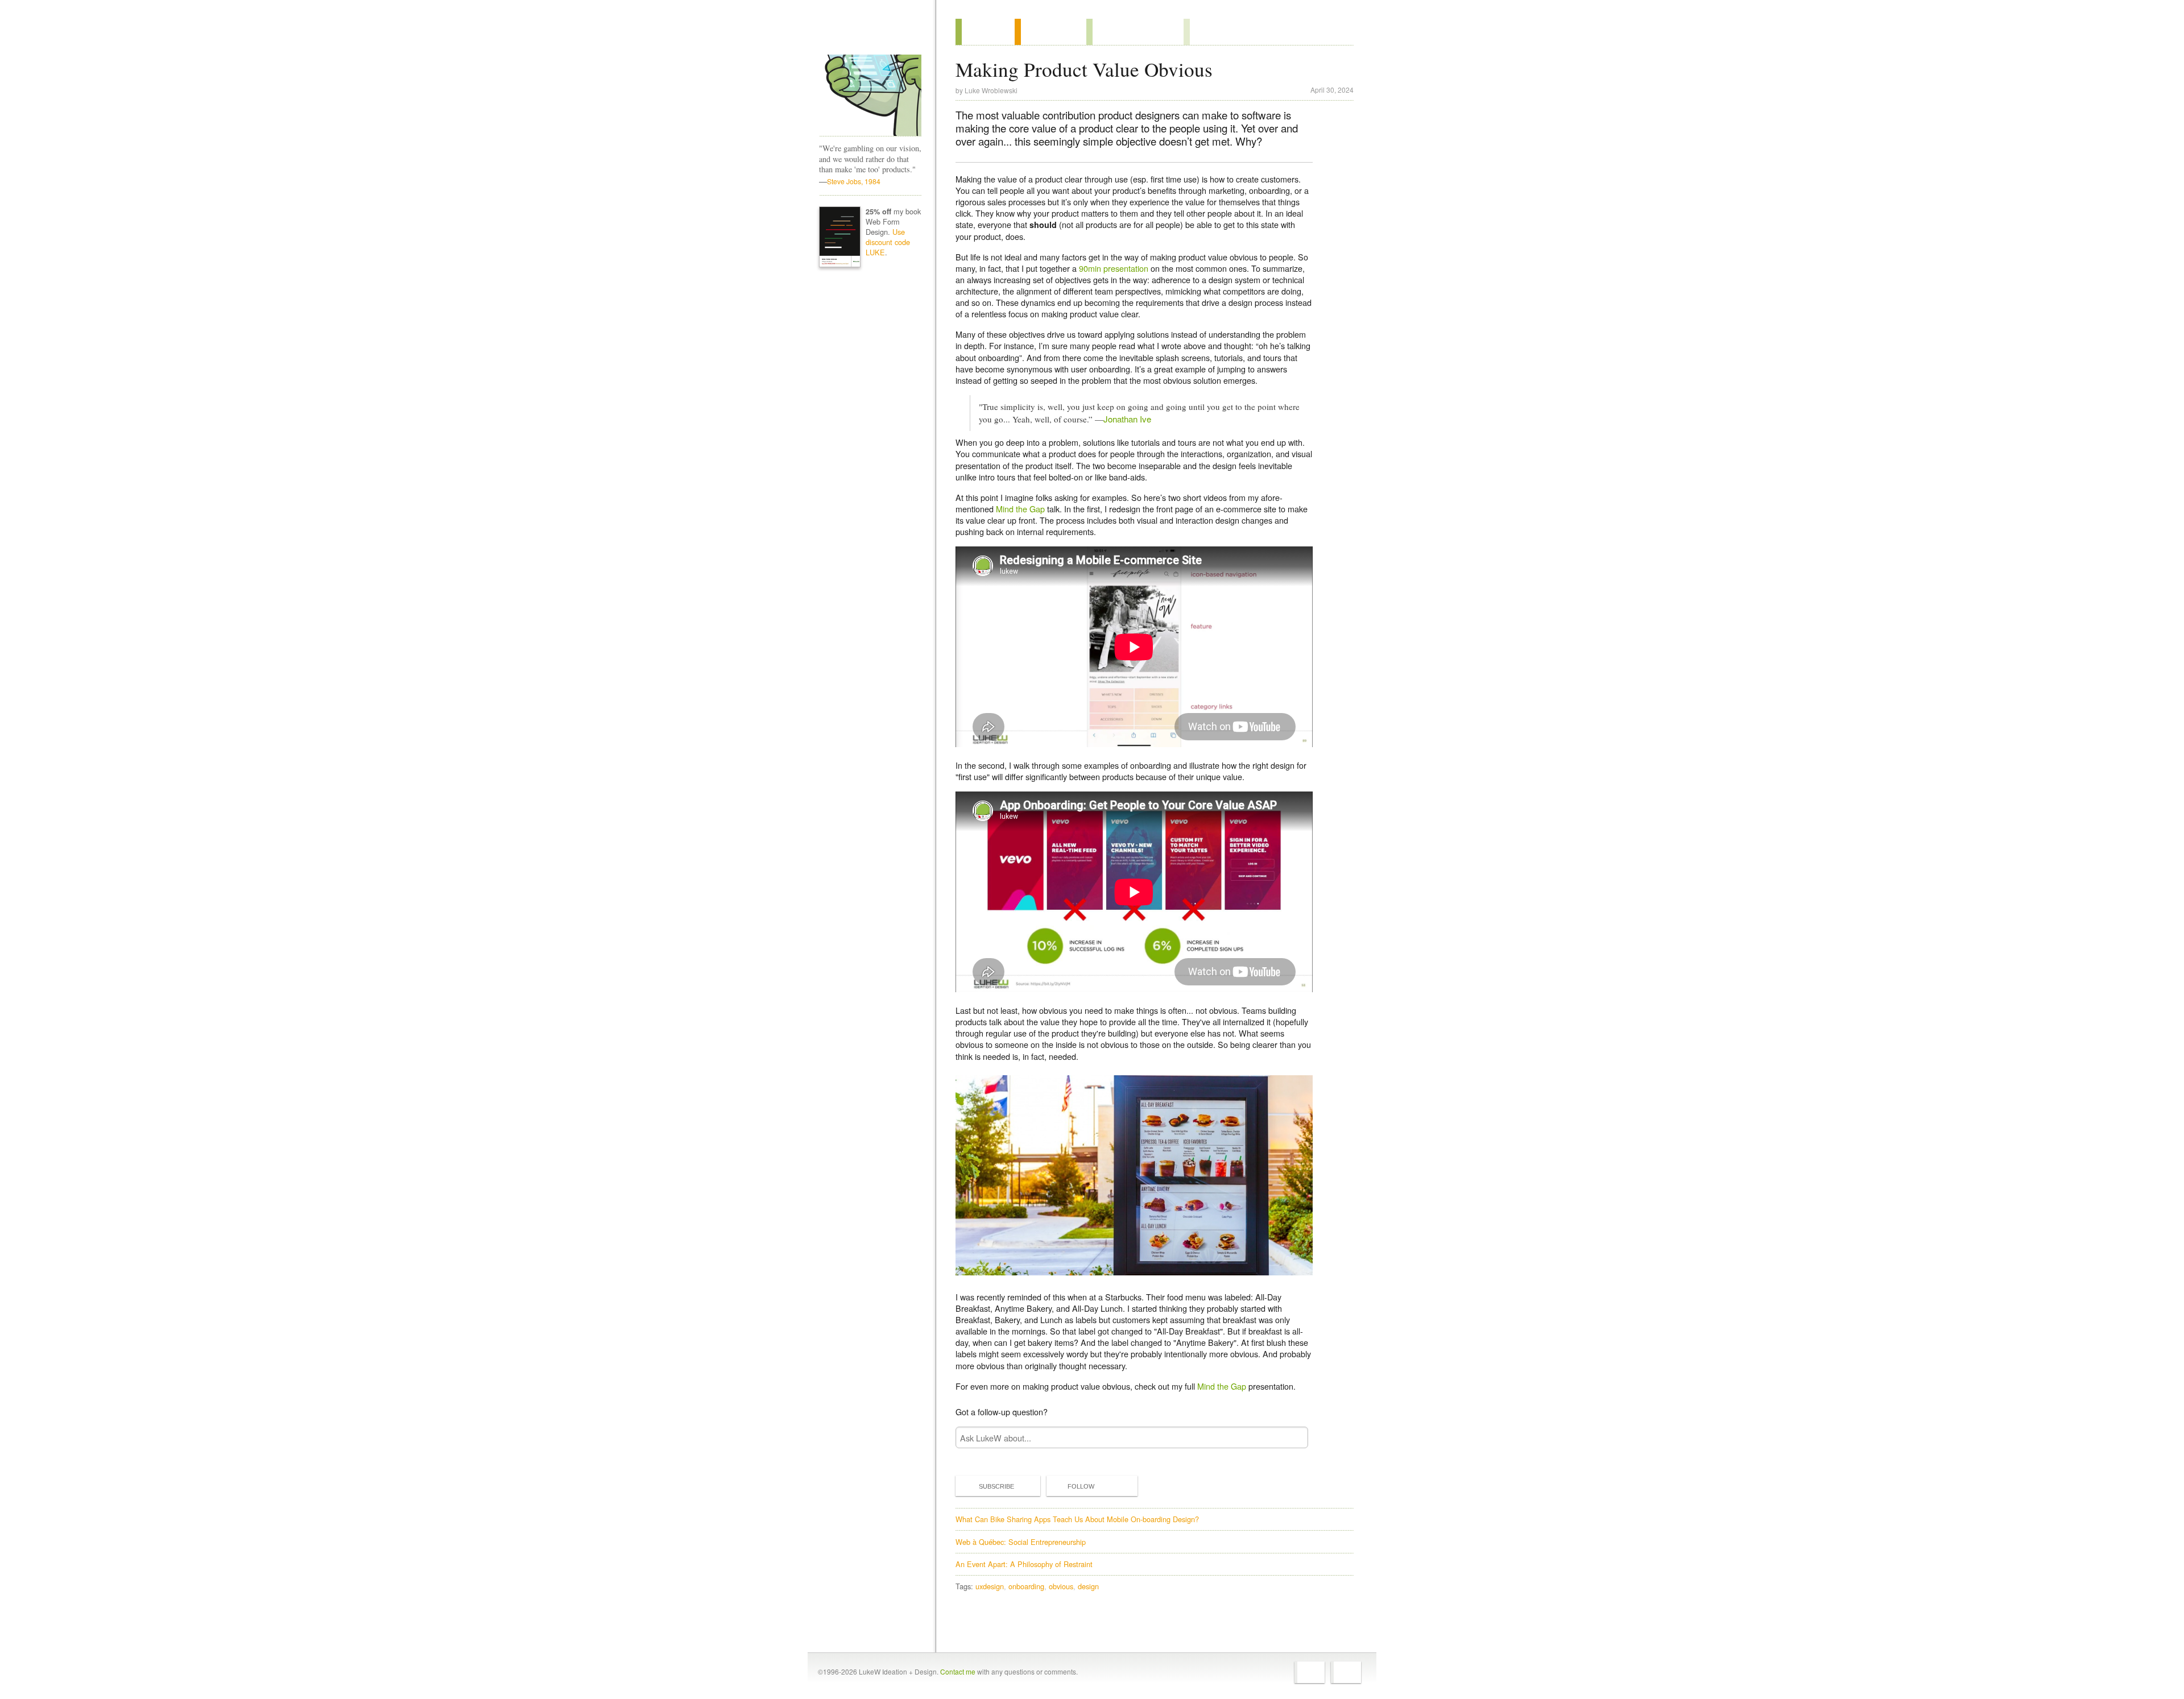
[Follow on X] (1310, 1672)
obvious (1061, 1586)
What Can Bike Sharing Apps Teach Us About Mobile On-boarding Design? (1077, 1519)
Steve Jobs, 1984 (854, 181)
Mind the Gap (1020, 509)
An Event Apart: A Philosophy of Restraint (1024, 1564)
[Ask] (1207, 32)
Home (866, 34)
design (1088, 1586)
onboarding (1026, 1586)
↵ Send (1292, 1438)
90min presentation (1114, 268)
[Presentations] (1135, 32)
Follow (1081, 1486)
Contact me (958, 1671)
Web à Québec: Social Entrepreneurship (1021, 1542)
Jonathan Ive (1127, 419)
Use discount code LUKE (888, 242)
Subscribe (996, 1486)
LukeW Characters (870, 96)
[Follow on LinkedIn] (1346, 1672)
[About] (985, 32)
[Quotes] (1050, 32)
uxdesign (990, 1586)
